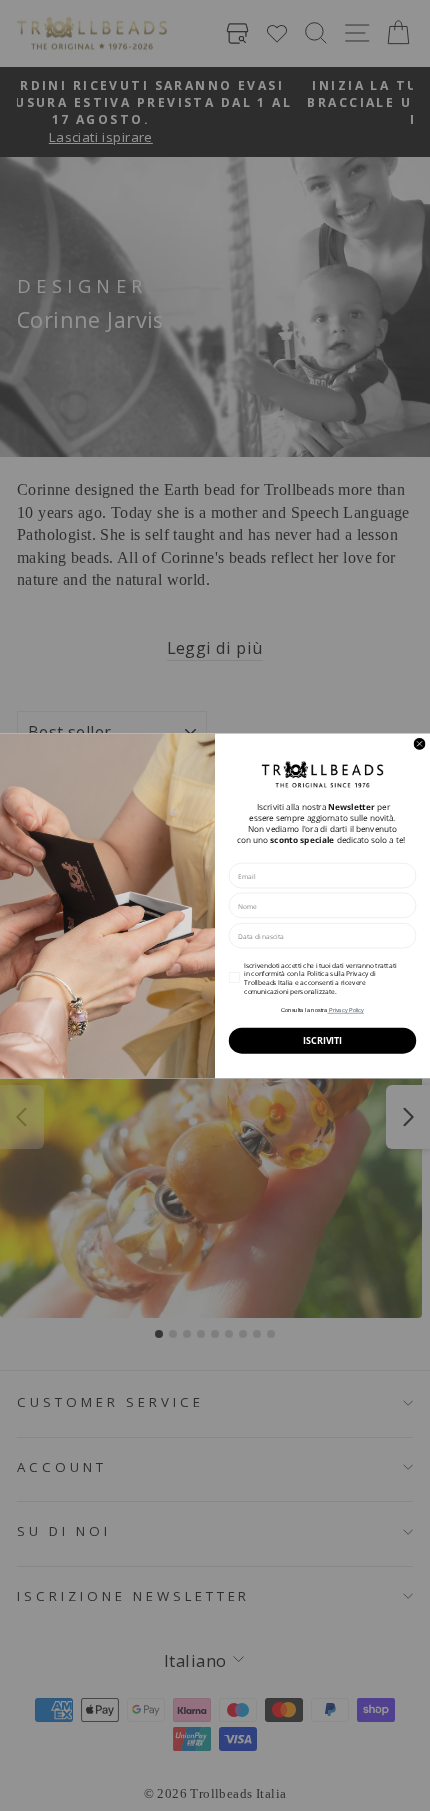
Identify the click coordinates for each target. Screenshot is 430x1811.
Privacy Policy (345, 1010)
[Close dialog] (419, 743)
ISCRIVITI (322, 1040)
